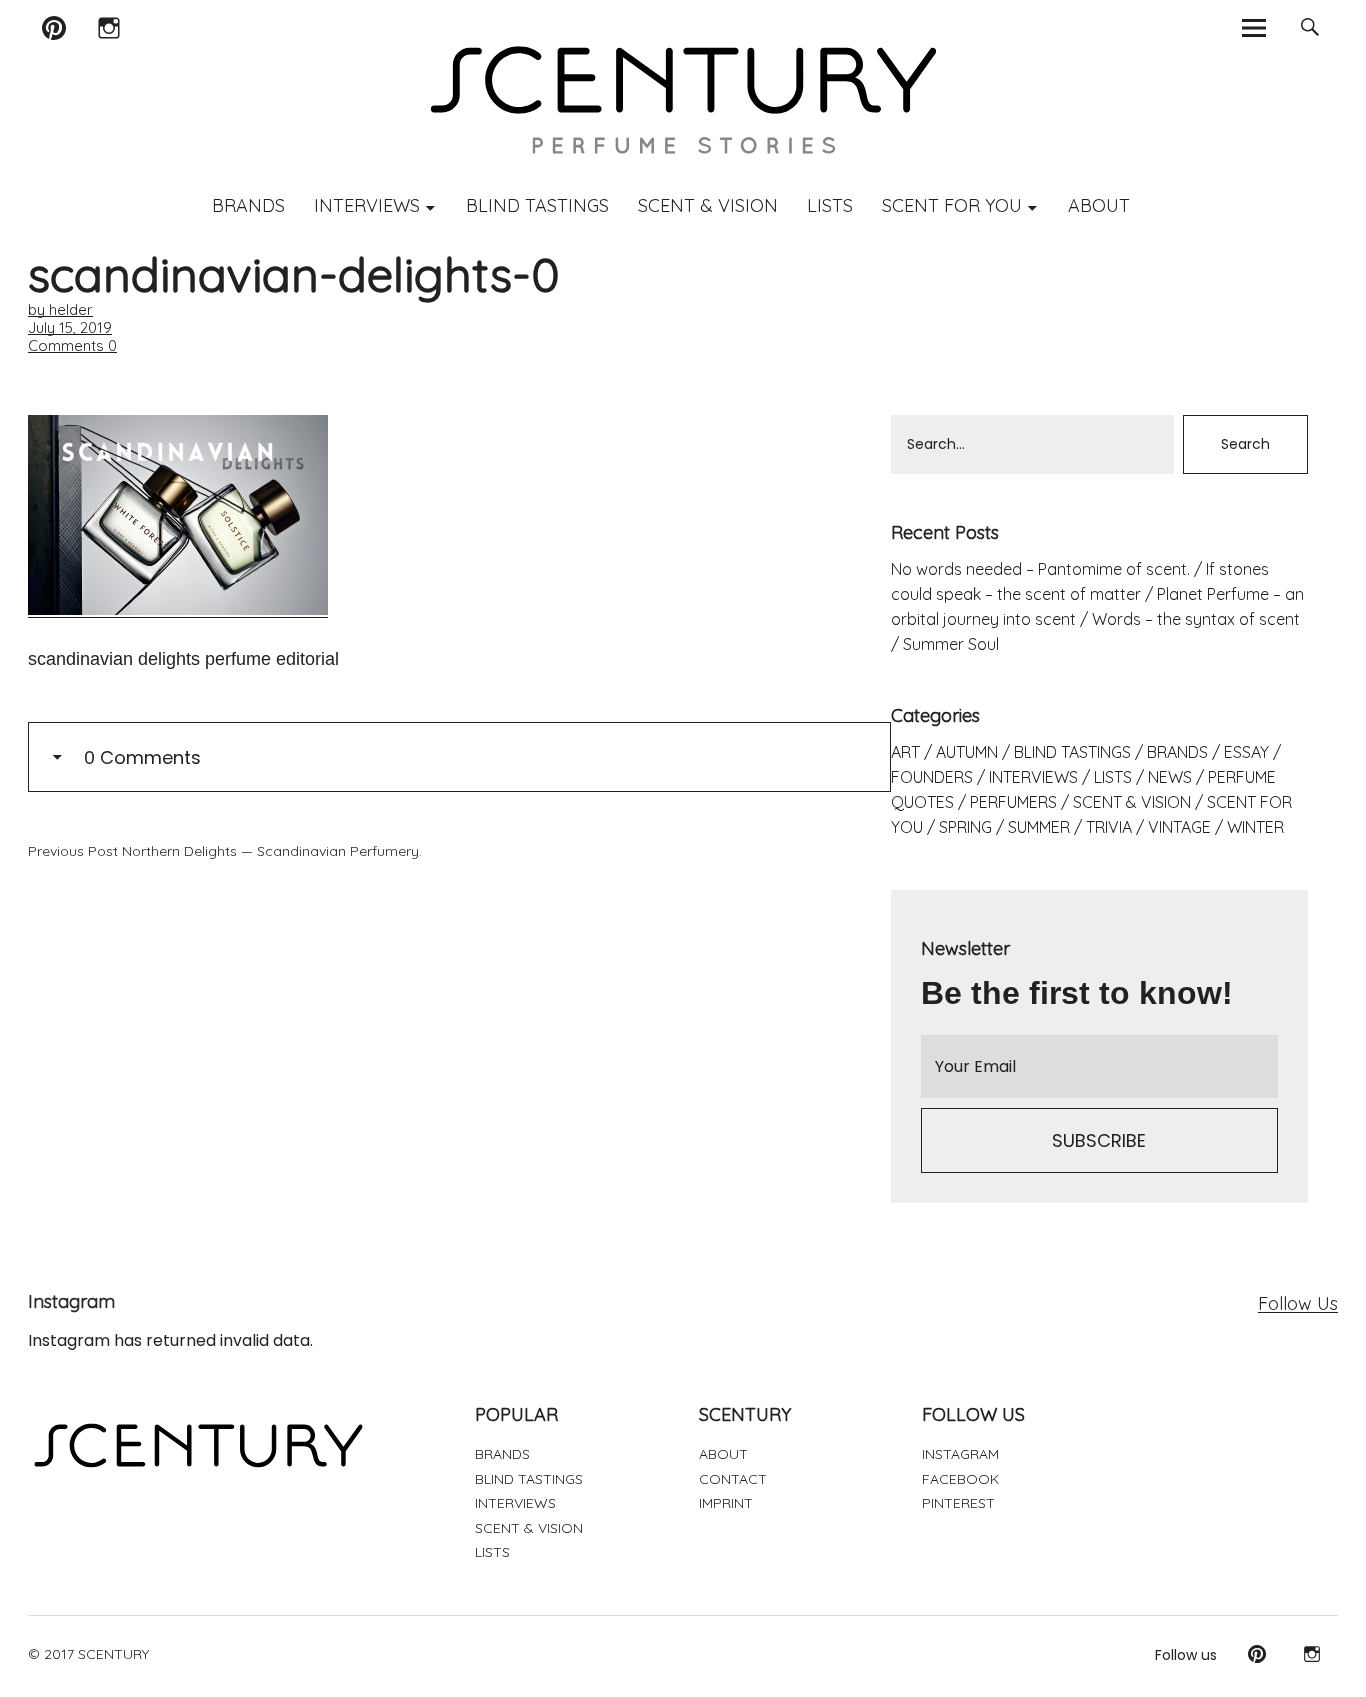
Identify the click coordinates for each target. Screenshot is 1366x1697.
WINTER (1255, 827)
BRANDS (248, 205)
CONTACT (733, 1479)
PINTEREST (958, 1503)
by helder (60, 309)
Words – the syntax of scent (1196, 619)
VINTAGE (1179, 827)
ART (905, 752)
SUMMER (1039, 827)
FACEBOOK (960, 1479)
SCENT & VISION (708, 205)
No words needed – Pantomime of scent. (1040, 569)
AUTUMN (967, 752)
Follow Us (1298, 1303)
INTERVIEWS (367, 205)
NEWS (1170, 777)
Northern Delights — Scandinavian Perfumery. (225, 851)
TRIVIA (1109, 827)
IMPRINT (726, 1503)
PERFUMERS (1013, 802)
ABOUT (1099, 205)
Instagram (108, 53)
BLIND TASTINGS (537, 205)
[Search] (1310, 27)
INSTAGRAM (960, 1454)
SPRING (965, 827)
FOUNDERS (932, 777)
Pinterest (53, 53)
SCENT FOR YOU (952, 205)
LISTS (830, 205)
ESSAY (1246, 752)
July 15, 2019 (70, 327)
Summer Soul (951, 644)
